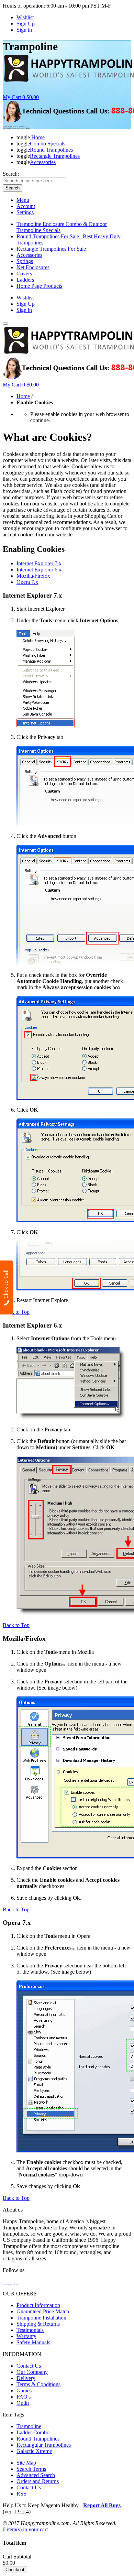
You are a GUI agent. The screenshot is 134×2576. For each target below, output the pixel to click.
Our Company (32, 2372)
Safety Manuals (33, 2342)
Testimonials (30, 2330)
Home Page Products (39, 286)
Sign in (24, 30)
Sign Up (26, 24)
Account (26, 206)
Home (23, 396)
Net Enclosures (33, 267)
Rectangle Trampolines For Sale (51, 249)
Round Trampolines (38, 2439)
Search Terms (31, 2469)
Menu (23, 200)
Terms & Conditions (38, 2384)
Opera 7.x (27, 582)
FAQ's (24, 2397)
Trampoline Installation (41, 2318)
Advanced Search (36, 2475)
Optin (23, 2403)
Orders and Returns (38, 2481)
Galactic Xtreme (34, 2451)
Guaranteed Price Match (43, 2311)
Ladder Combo (33, 2432)
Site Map (26, 2463)
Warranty (26, 2336)
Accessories (29, 255)
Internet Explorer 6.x (39, 570)
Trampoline (29, 2426)
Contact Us (29, 2366)
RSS (21, 2494)
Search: (11, 174)
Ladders (25, 280)
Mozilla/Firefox (33, 576)
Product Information (38, 2305)
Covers (24, 274)
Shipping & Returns (38, 2324)
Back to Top (16, 1312)
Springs (25, 261)
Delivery (26, 2378)
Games (24, 2391)
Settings (25, 212)
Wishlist (25, 17)
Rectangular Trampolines (44, 2445)
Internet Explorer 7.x (39, 563)
